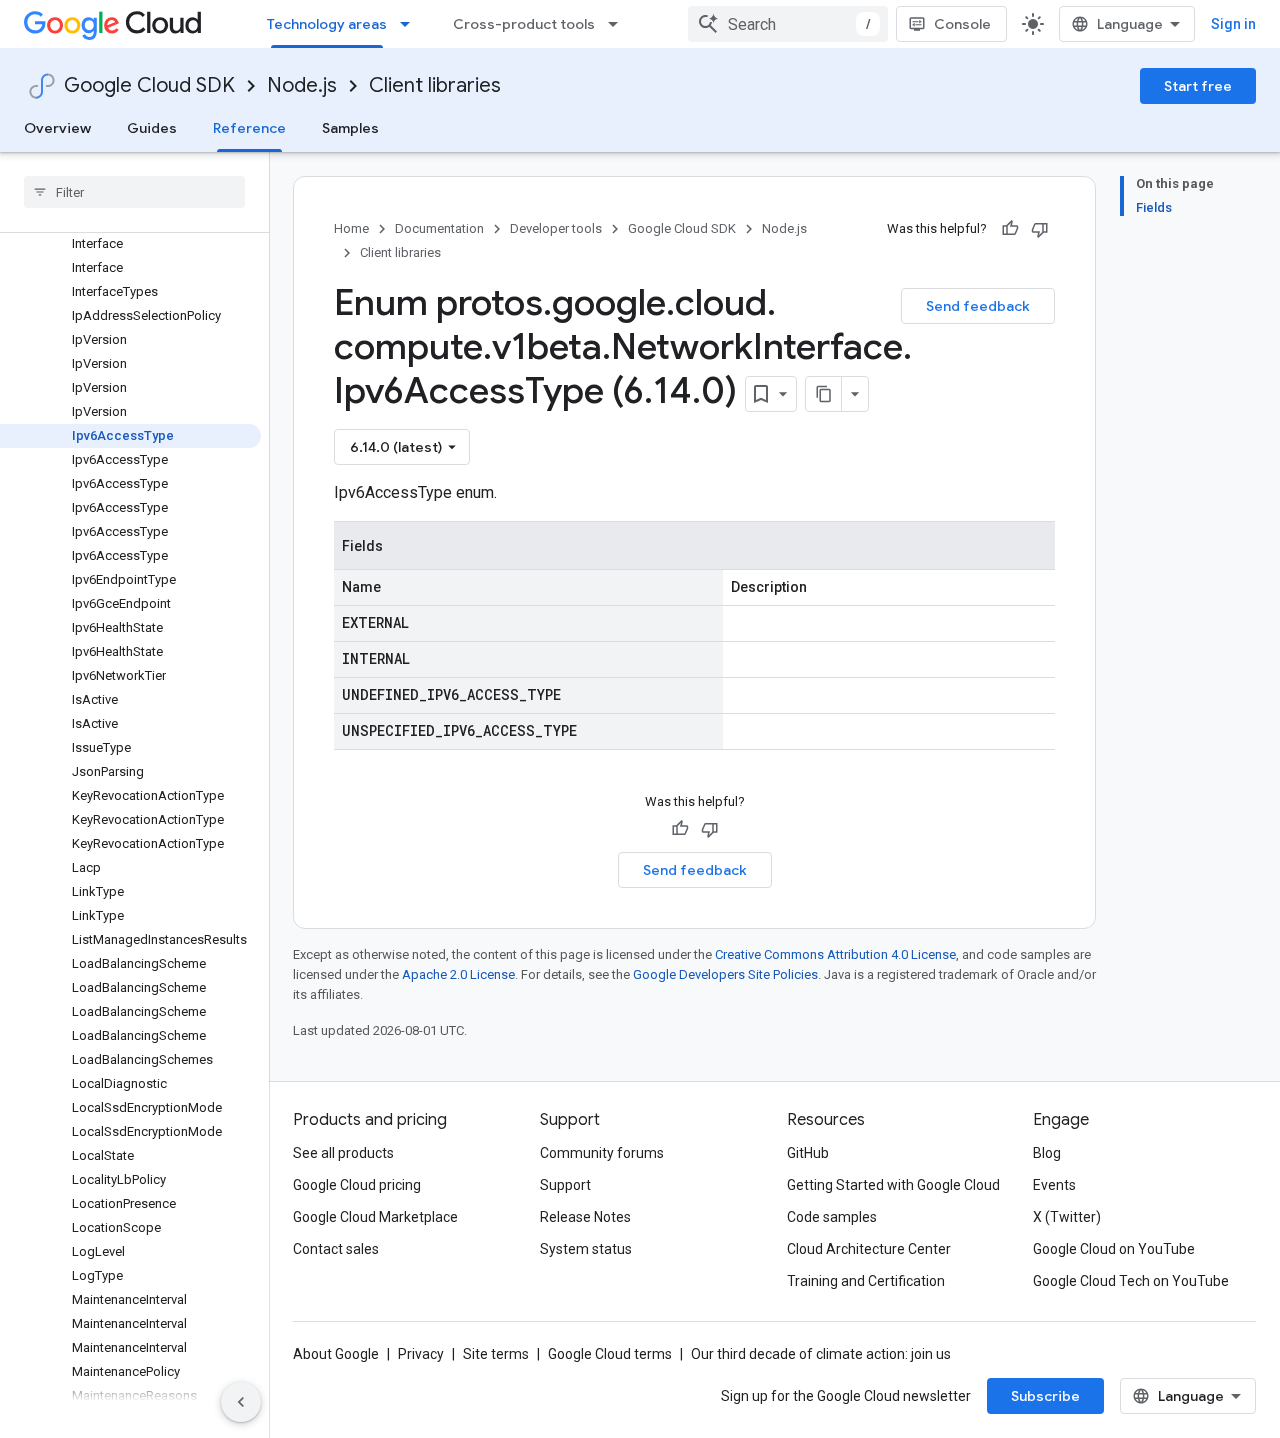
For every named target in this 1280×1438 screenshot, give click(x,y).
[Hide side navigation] (241, 1402)
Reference (249, 128)
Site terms (496, 1354)
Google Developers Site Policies (725, 974)
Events (1054, 1185)
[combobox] (788, 24)
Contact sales (336, 1249)
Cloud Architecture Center (869, 1249)
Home (351, 228)
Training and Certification (866, 1281)
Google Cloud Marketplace (375, 1217)
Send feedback (978, 306)
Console (962, 24)
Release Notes (585, 1217)
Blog (1047, 1153)
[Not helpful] (1040, 229)
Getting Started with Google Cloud (893, 1185)
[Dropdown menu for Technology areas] (411, 24)
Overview (57, 128)
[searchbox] (134, 192)
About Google (336, 1354)
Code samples (832, 1217)
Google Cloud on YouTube (1114, 1249)
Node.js (302, 85)
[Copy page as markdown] (824, 394)
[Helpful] (1010, 229)
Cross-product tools (524, 24)
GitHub (808, 1153)
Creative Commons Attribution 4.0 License (835, 954)
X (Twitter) (1067, 1217)
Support (565, 1185)
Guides (152, 128)
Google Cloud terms (610, 1354)
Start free (1198, 86)
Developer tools (556, 228)
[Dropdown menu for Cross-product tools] (619, 24)
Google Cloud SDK (149, 85)
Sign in (1233, 24)
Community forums (602, 1153)
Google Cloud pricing (357, 1185)
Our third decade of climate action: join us (821, 1354)
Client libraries (435, 85)
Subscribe (1045, 1396)
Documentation (439, 228)
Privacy (421, 1354)
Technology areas (327, 24)
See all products (343, 1153)
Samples (350, 128)
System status (586, 1249)
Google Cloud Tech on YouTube (1131, 1281)
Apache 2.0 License (458, 974)
